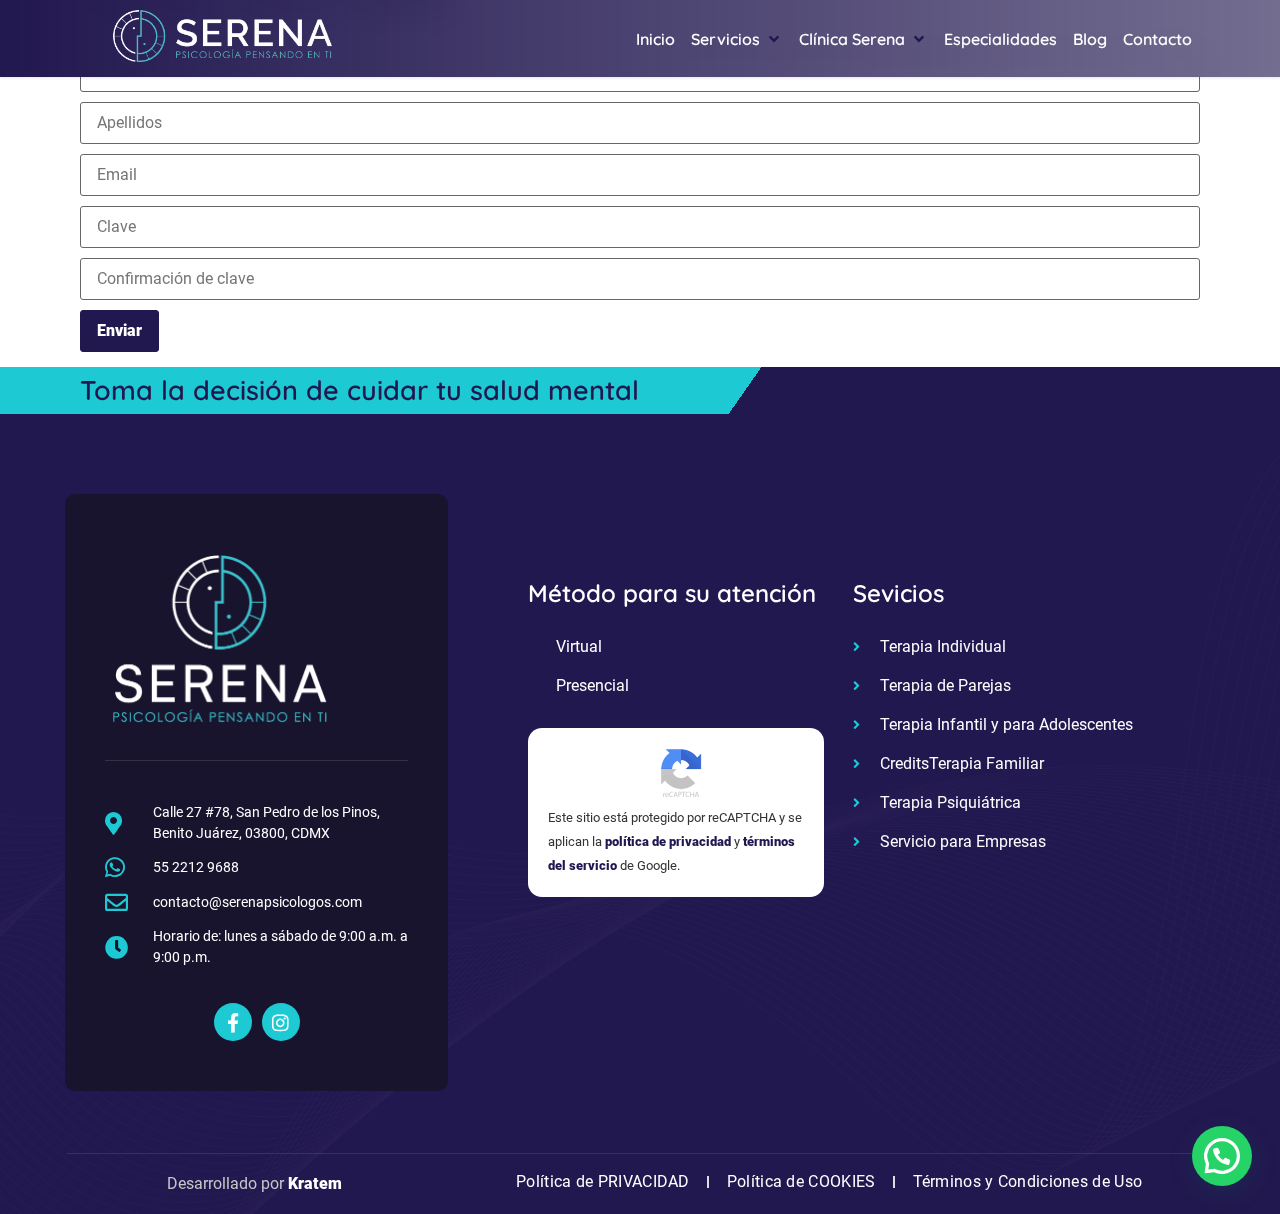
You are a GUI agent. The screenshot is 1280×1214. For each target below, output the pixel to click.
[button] (1222, 1156)
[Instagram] (281, 1022)
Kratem (315, 1183)
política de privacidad (668, 841)
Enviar (119, 330)
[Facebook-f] (233, 1022)
